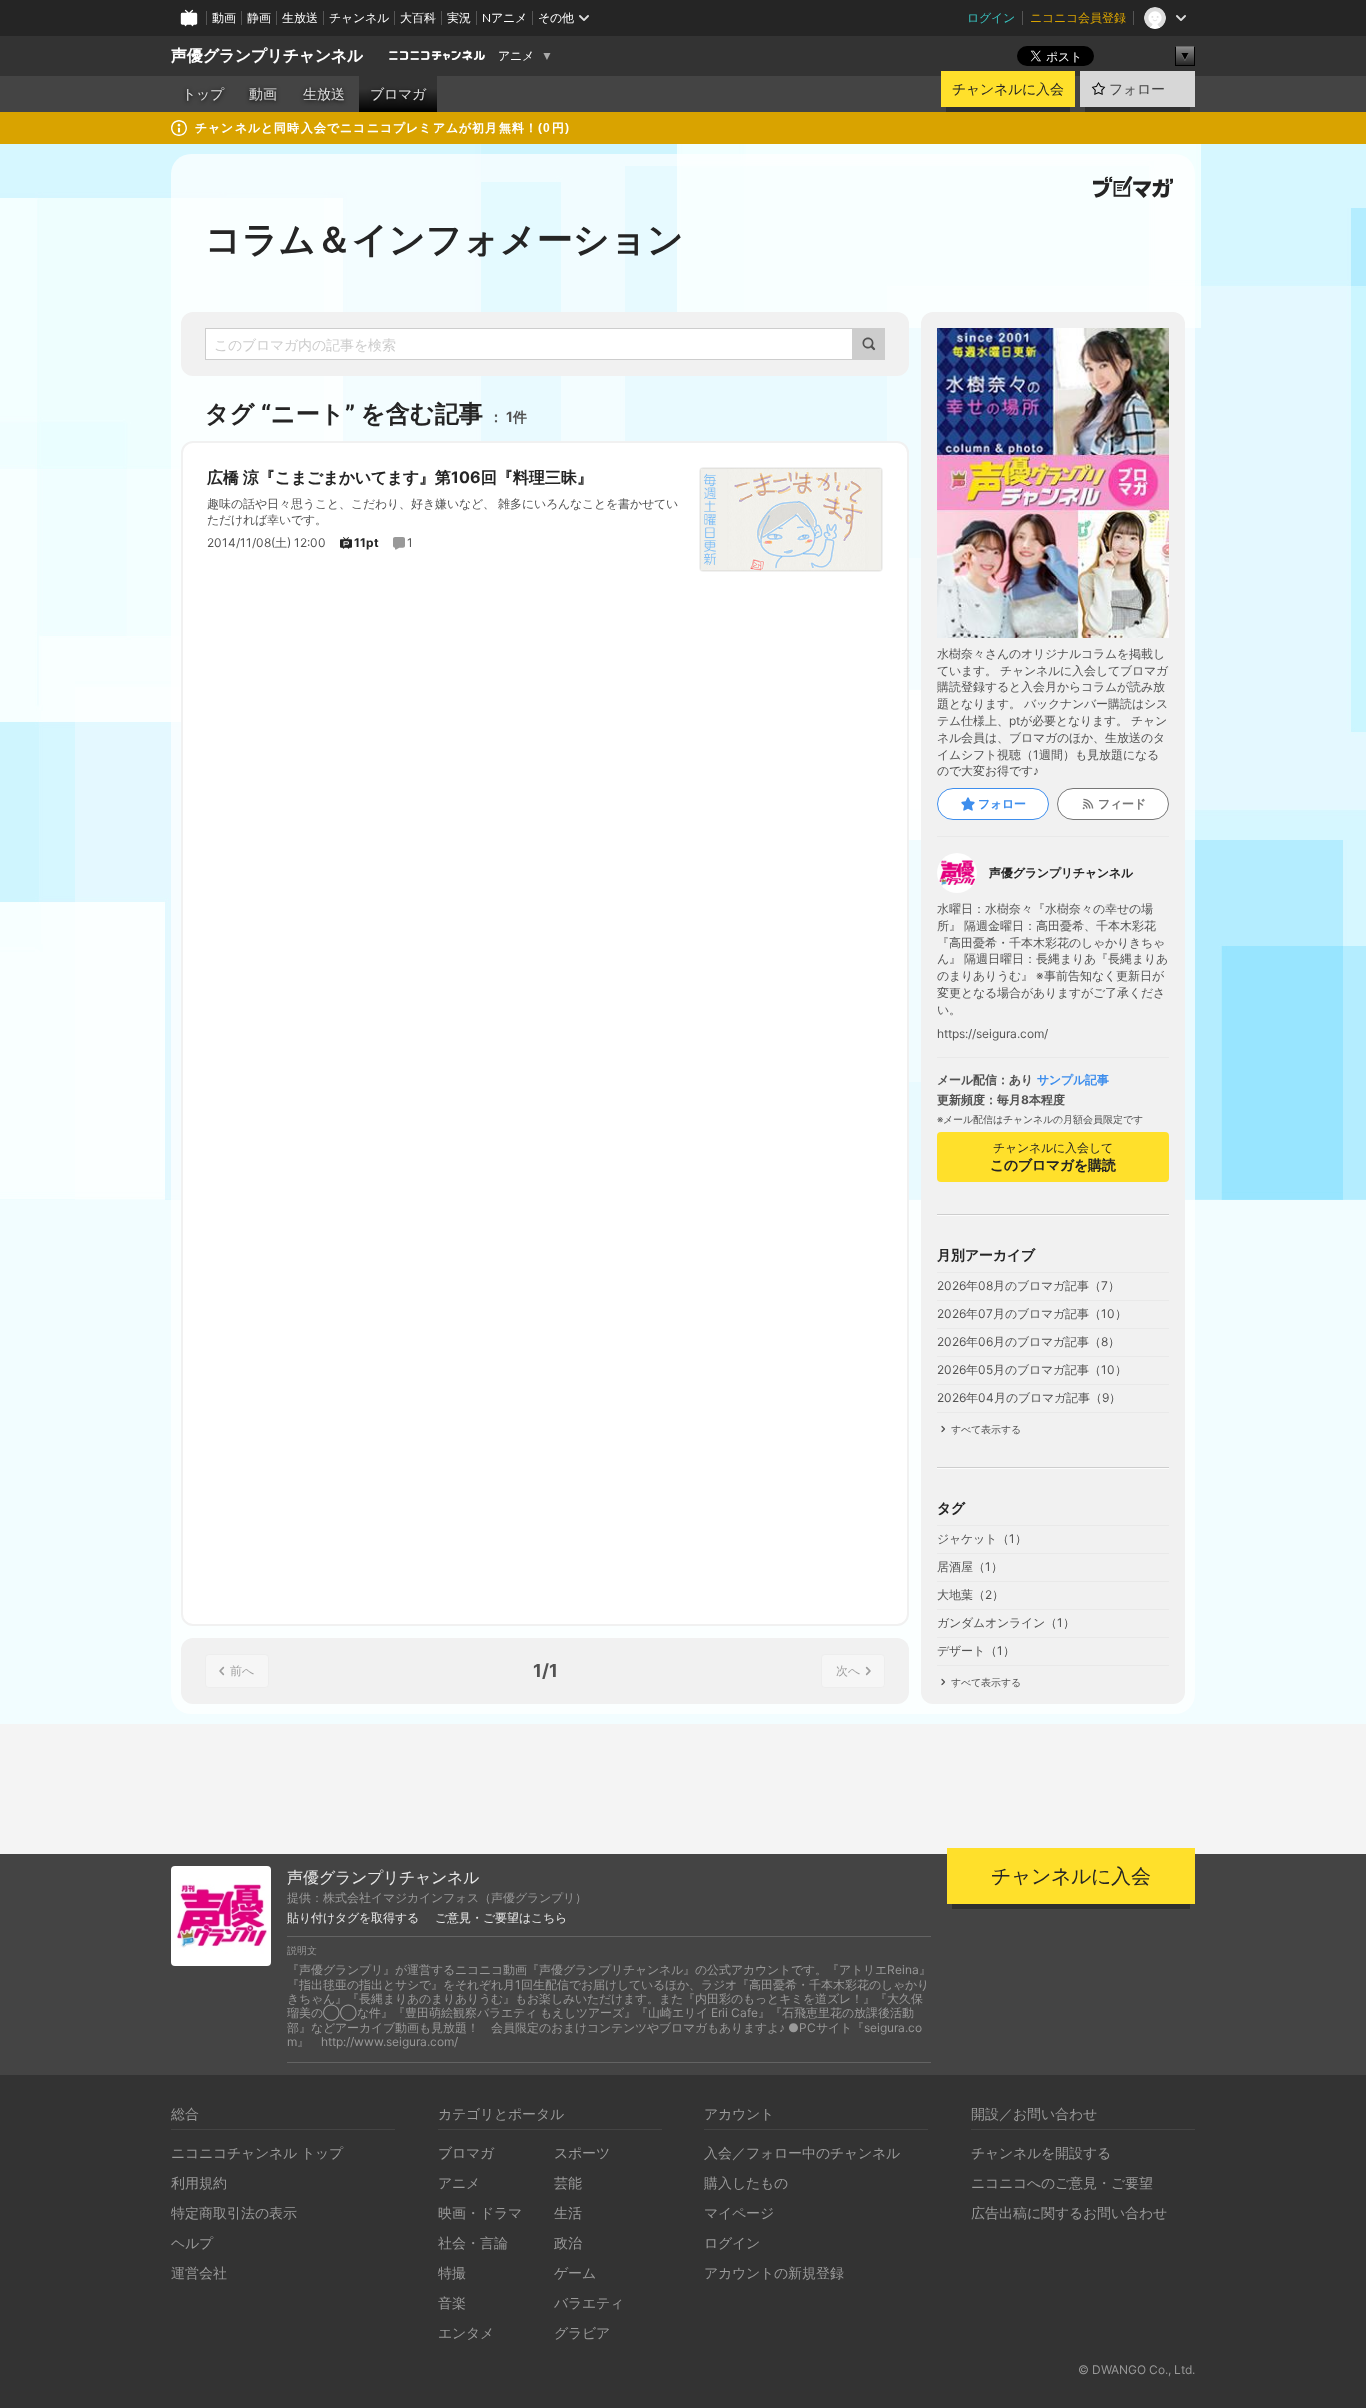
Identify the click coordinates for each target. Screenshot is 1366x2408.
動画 (224, 17)
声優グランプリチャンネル (267, 55)
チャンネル (359, 17)
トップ (203, 94)
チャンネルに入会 (1008, 89)
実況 (459, 17)
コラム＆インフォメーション (444, 239)
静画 (259, 17)
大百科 (418, 17)
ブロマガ (398, 94)
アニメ (516, 56)
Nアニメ (504, 17)
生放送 (300, 17)
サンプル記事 (1073, 1080)
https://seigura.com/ (992, 1034)
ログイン (991, 17)
